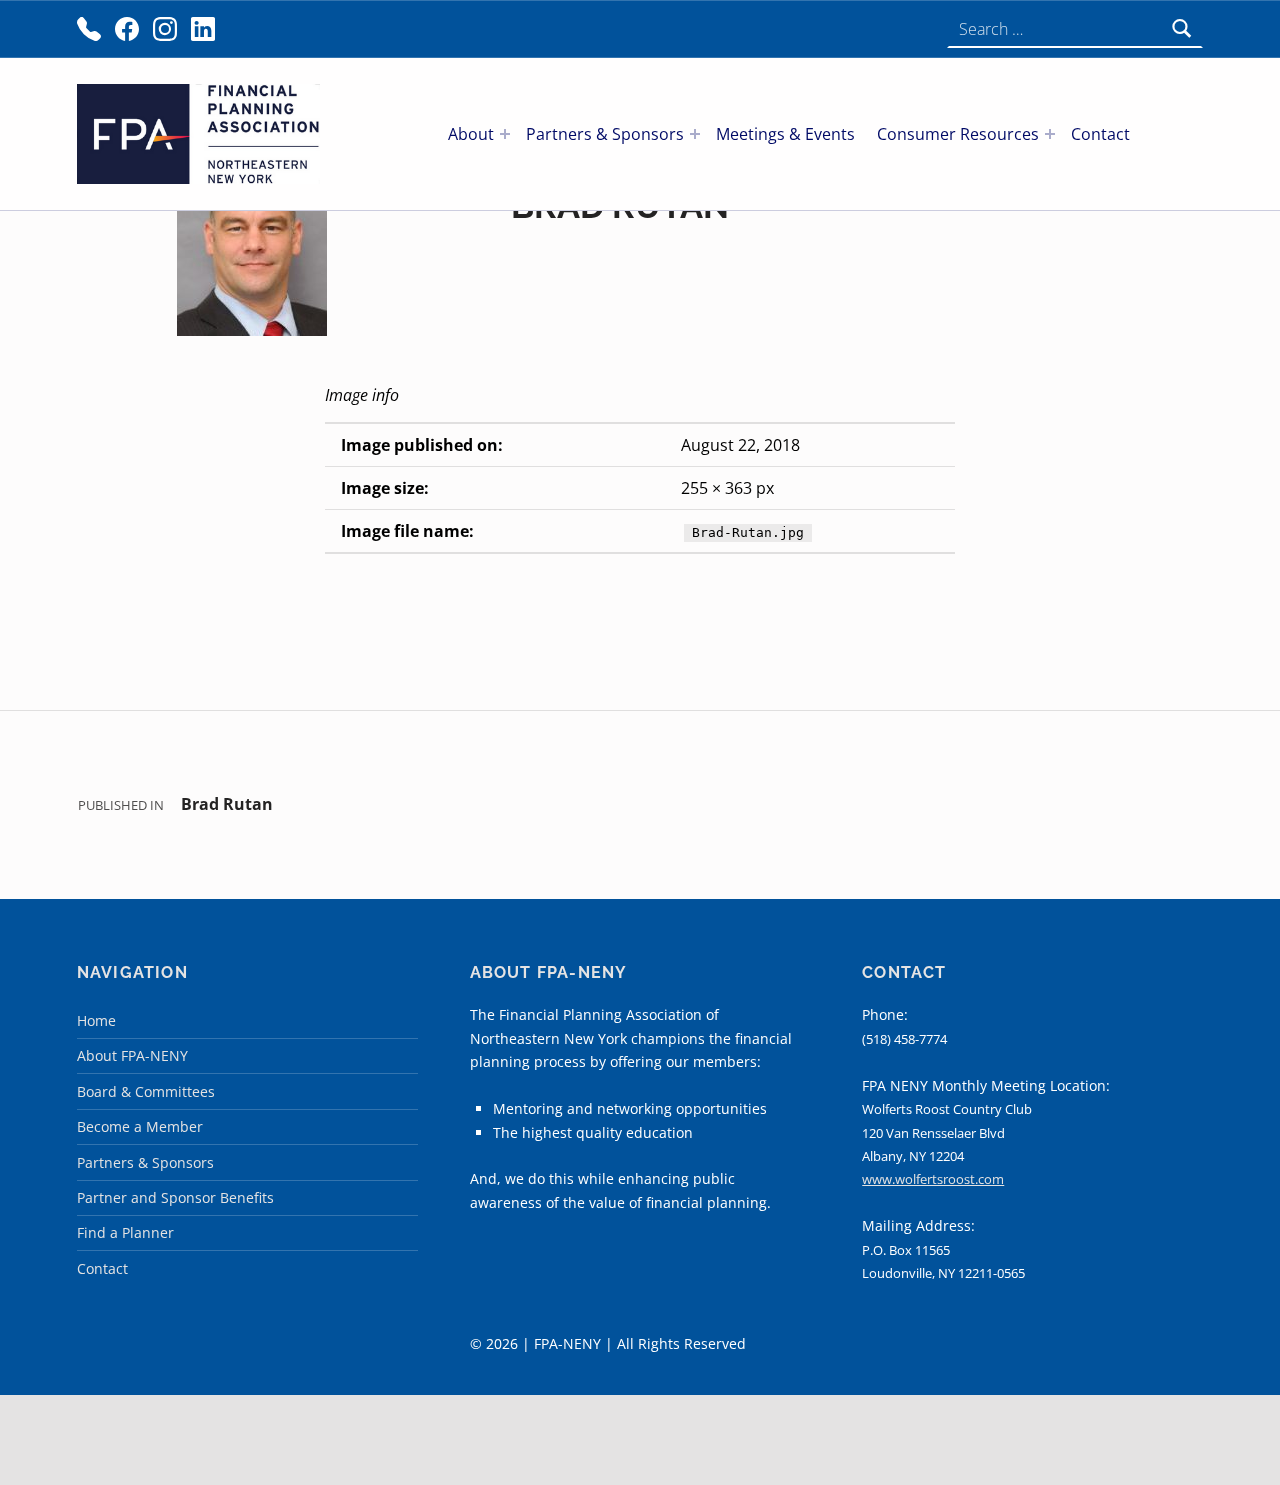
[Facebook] (127, 29)
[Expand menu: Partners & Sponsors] (695, 134)
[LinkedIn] (203, 29)
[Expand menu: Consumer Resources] (1050, 134)
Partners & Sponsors (605, 134)
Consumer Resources (958, 134)
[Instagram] (165, 29)
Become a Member (140, 1126)
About (471, 134)
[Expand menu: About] (505, 134)
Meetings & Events (785, 134)
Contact (1100, 134)
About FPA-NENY (132, 1055)
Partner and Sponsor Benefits (175, 1197)
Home (96, 1020)
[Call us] (89, 29)
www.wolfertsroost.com (933, 1179)
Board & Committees (146, 1091)
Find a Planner (125, 1232)
